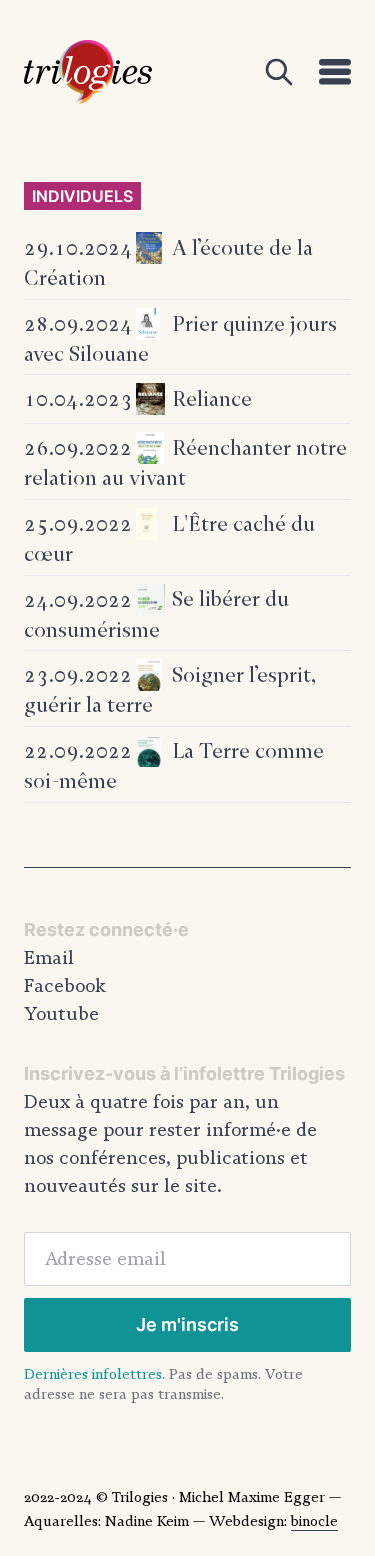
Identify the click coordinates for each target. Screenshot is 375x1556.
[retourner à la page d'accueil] (88, 72)
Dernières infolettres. (94, 1374)
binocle (314, 1521)
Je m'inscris (187, 1324)
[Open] (279, 72)
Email (49, 958)
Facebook (65, 986)
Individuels (82, 196)
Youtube (61, 1014)
